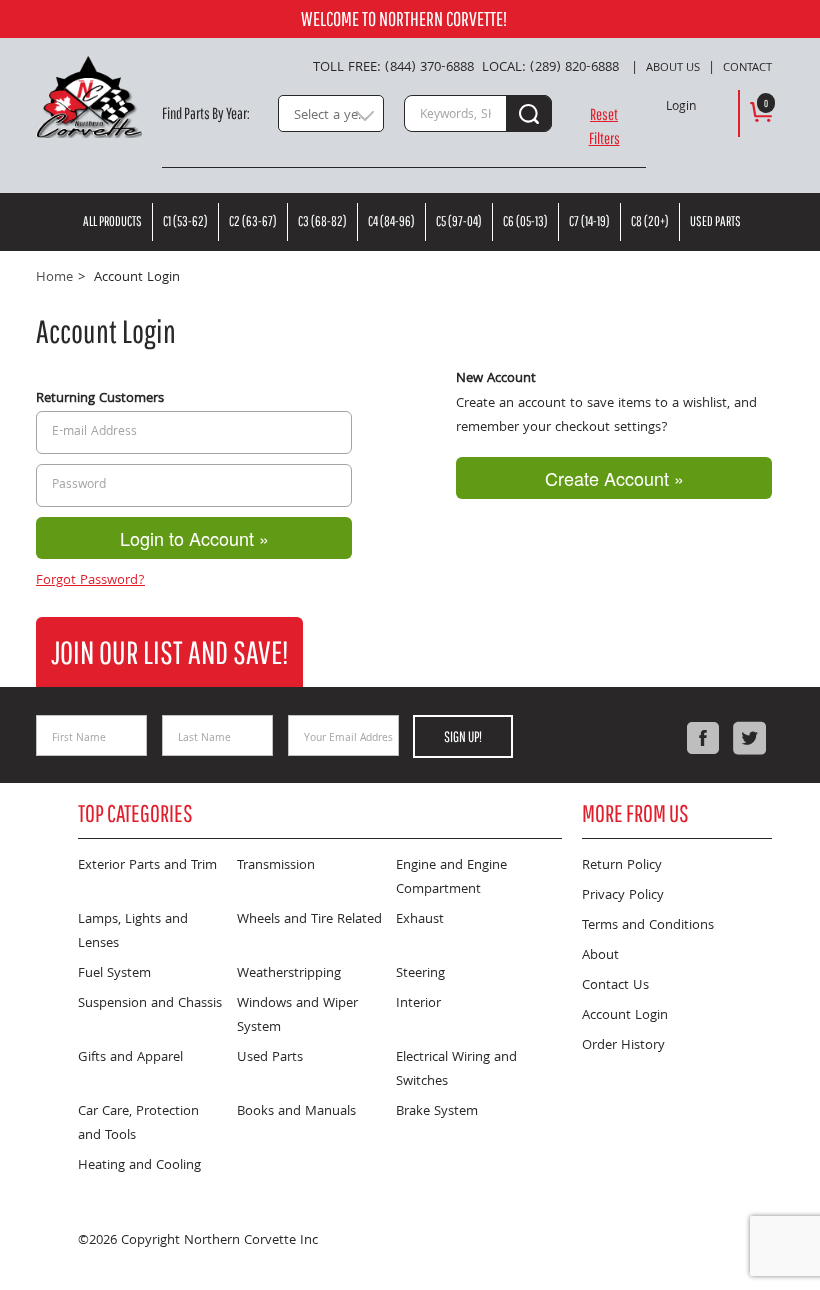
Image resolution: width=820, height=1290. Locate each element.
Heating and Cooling (139, 1166)
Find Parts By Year (204, 113)
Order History (623, 1046)
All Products (112, 221)
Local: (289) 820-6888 (550, 68)
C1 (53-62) (185, 221)
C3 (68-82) (322, 221)
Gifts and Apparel (130, 1058)
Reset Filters (604, 126)
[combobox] (331, 113)
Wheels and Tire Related (309, 920)
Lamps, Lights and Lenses (133, 932)
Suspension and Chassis (150, 1004)
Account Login (625, 1016)
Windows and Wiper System (297, 1016)
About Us (673, 68)
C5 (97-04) (459, 221)
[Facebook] (703, 738)
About (600, 956)
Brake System (437, 1112)
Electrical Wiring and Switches (456, 1070)
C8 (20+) (650, 221)
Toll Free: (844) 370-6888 (393, 68)
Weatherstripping (289, 974)
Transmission (276, 866)
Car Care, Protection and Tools (138, 1124)
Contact (747, 68)
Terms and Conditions (648, 926)
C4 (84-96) (391, 221)
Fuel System (114, 974)
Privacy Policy (623, 896)
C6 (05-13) (525, 221)
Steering (420, 974)
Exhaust (420, 920)
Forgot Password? (90, 581)
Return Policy (622, 866)
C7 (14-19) (589, 221)
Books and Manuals (296, 1112)
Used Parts (715, 221)
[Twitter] (749, 738)
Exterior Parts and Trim (147, 866)
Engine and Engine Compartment (451, 878)
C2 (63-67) (253, 221)
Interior (418, 1004)
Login (681, 108)
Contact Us (615, 986)
